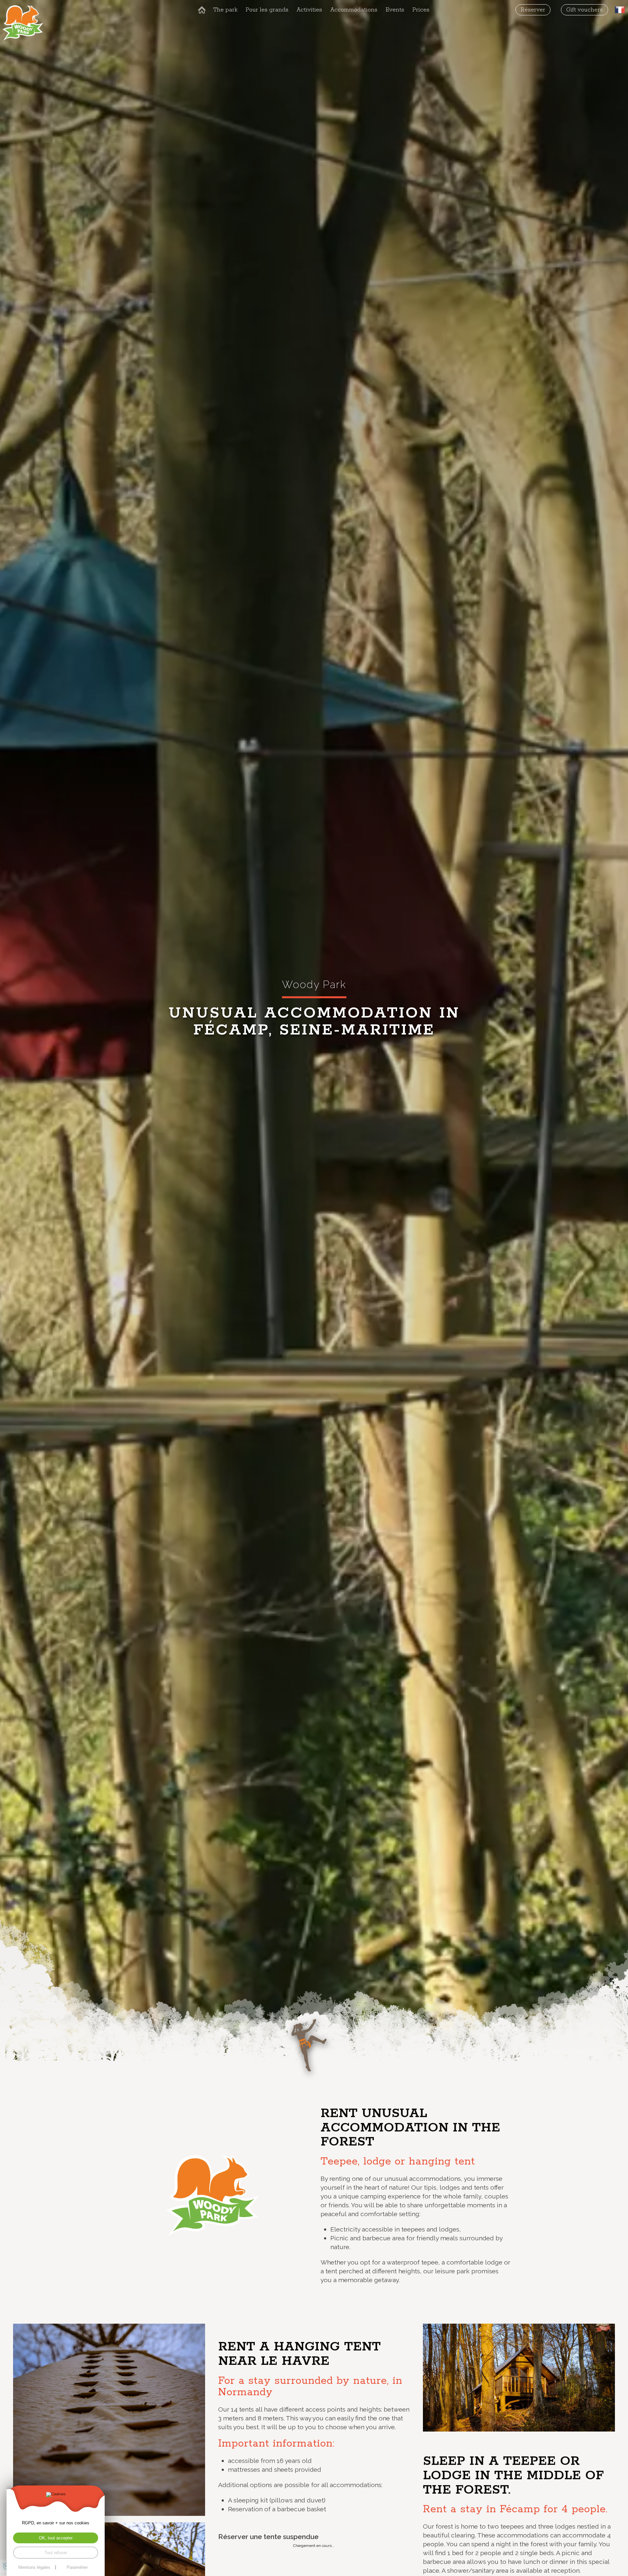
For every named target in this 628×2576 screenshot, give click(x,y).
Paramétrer (77, 2567)
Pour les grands (267, 10)
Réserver (533, 10)
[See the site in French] (620, 10)
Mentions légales (34, 2567)
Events (395, 10)
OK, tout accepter (56, 2538)
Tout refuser (56, 2553)
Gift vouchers (584, 10)
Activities (309, 10)
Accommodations (354, 10)
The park (225, 10)
